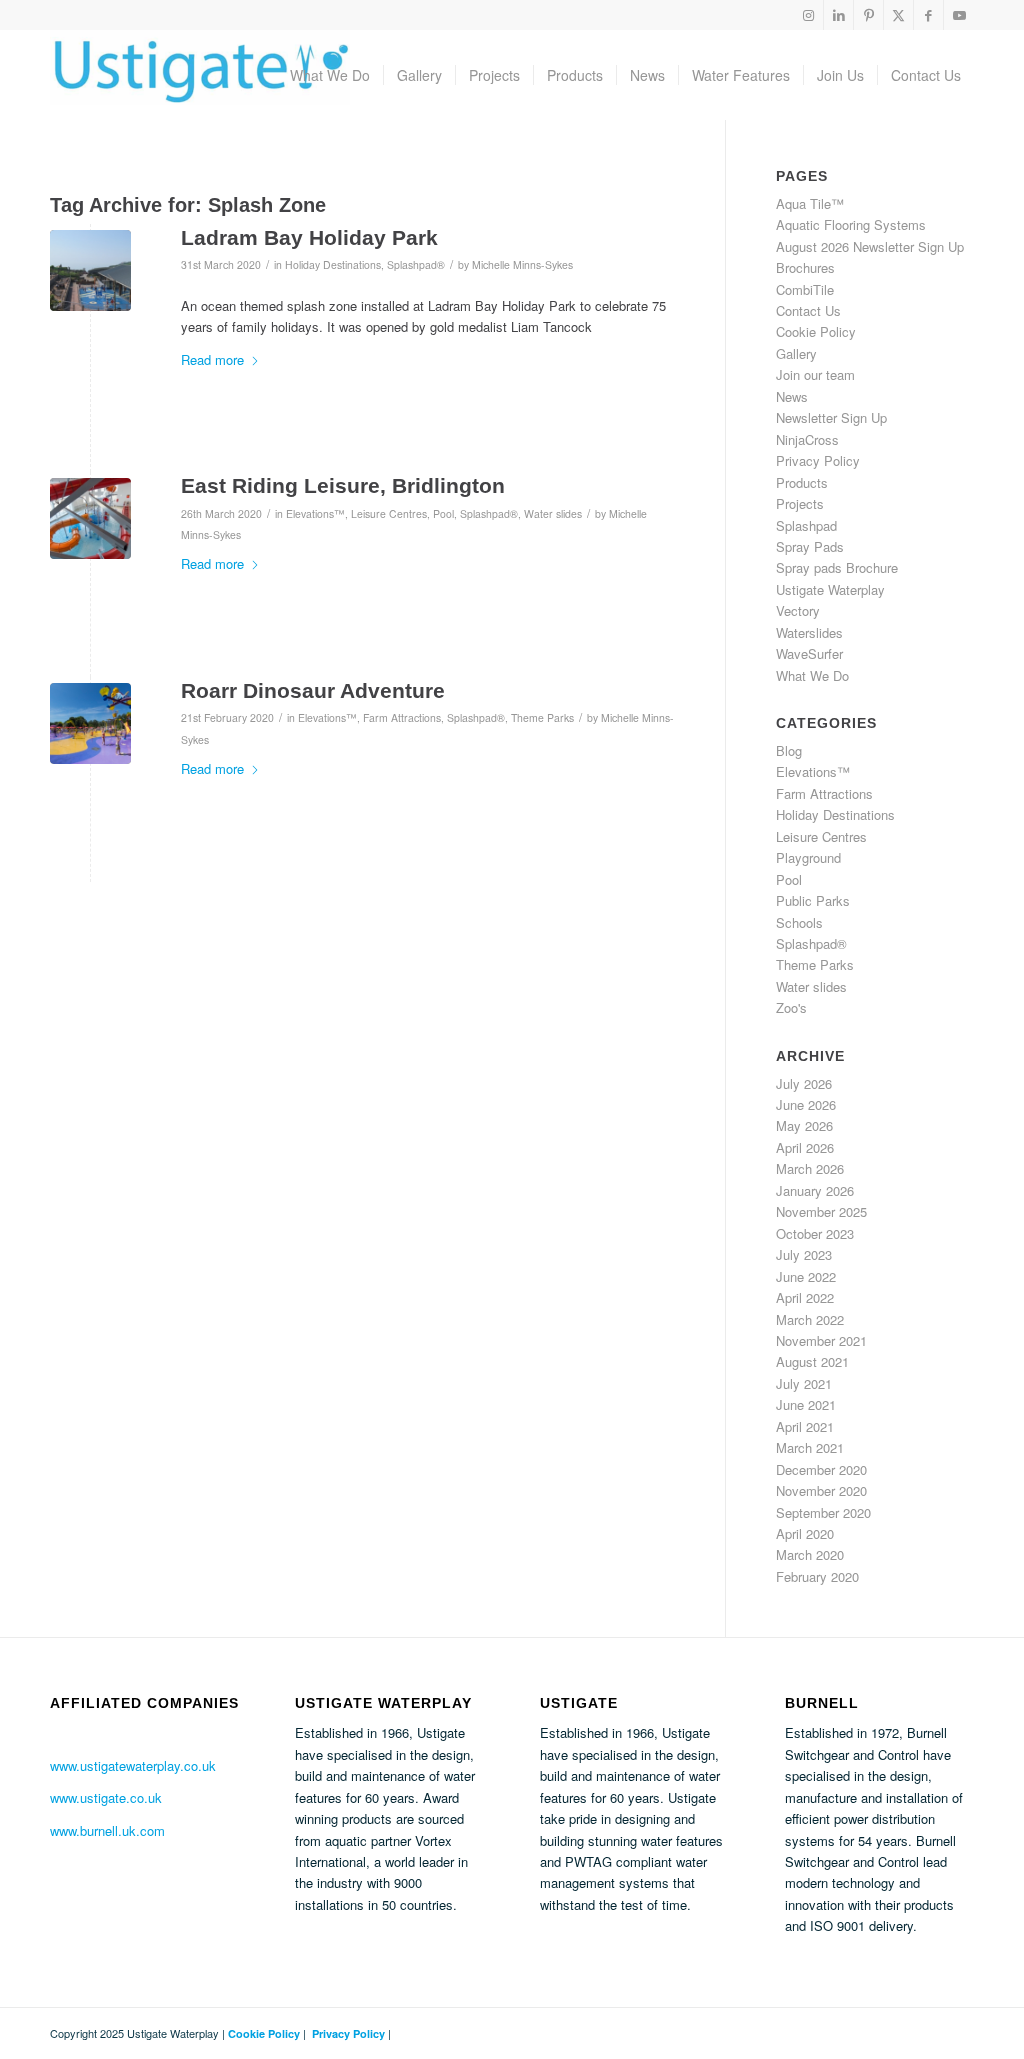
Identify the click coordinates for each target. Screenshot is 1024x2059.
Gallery (796, 353)
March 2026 (810, 1168)
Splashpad (806, 525)
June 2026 (806, 1104)
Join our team (815, 374)
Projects (800, 503)
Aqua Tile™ (810, 203)
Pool (443, 513)
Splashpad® (416, 264)
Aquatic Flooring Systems (851, 224)
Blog (789, 750)
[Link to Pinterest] (868, 15)
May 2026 (804, 1125)
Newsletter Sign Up (831, 417)
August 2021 (812, 1361)
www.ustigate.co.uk (106, 1797)
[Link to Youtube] (959, 15)
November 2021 (821, 1340)
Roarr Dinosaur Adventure (313, 690)
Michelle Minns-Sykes (522, 264)
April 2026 (805, 1147)
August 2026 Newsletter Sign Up (870, 246)
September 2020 (823, 1512)
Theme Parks (542, 717)
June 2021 (806, 1404)
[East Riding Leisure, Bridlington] (90, 518)
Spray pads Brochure (837, 567)
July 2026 (804, 1083)
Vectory (798, 610)
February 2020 (817, 1576)
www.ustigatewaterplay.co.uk (133, 1765)
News (792, 396)
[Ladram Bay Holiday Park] (90, 270)
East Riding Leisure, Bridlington (343, 485)
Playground (808, 857)
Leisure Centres (389, 513)
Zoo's (791, 1007)
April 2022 (805, 1297)
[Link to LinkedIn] (838, 15)
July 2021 (804, 1383)
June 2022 (806, 1276)
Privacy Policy (818, 460)
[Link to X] (898, 15)
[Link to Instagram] (808, 15)
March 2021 (810, 1447)
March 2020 (810, 1554)
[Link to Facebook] (928, 15)
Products (802, 482)
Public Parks (813, 900)
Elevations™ (315, 513)
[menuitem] (330, 75)
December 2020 (821, 1469)
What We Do (812, 675)
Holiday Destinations (333, 264)
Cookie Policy (816, 331)
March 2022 (810, 1319)
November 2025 (821, 1211)
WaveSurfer (809, 653)
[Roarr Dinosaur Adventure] (90, 723)
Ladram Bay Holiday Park (309, 237)
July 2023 (804, 1254)
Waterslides (809, 632)
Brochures (805, 267)
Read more (212, 359)
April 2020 (805, 1533)
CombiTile (805, 289)
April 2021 (805, 1426)
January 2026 (815, 1190)
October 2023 (815, 1233)
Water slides (553, 513)
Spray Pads (810, 546)
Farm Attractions (402, 717)
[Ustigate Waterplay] (200, 75)
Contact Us (808, 310)
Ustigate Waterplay (830, 589)
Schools (799, 922)
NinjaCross (807, 439)
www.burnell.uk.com (107, 1830)
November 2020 (821, 1490)
